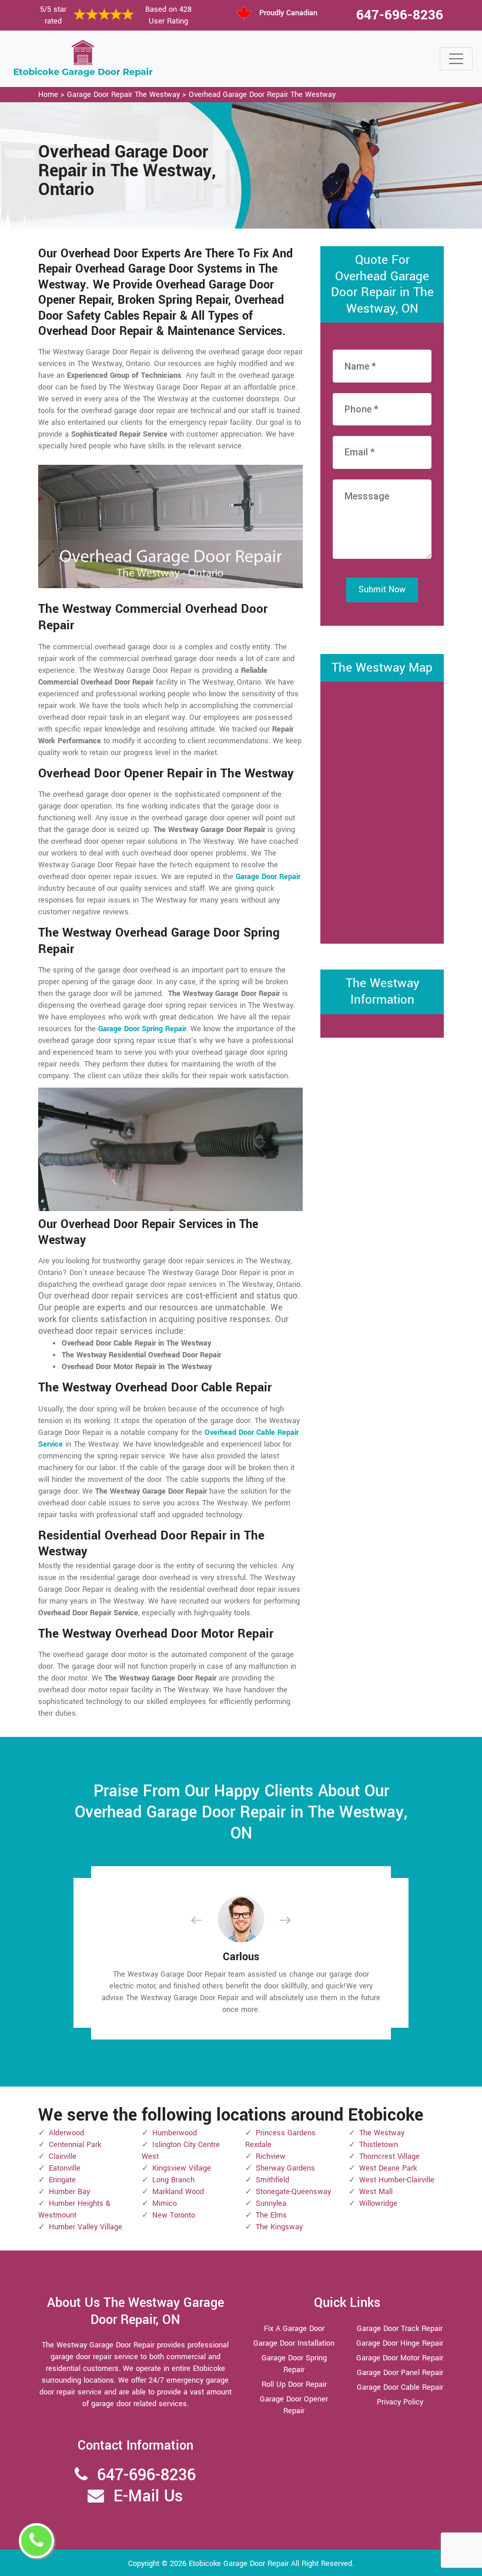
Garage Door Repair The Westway (123, 95)
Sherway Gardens (285, 2168)
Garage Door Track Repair (400, 2329)
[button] (206, 1920)
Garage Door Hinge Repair (400, 2343)
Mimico (165, 2203)
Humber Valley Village (86, 2227)
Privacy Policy (400, 2402)
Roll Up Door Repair (294, 2384)
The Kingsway (279, 2227)
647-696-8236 (400, 15)
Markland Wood (178, 2192)
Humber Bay (69, 2192)
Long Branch (173, 2180)
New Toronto (174, 2215)
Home (48, 95)
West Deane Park (388, 2168)
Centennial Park (75, 2145)
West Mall (376, 2192)
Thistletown (379, 2145)
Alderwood (66, 2133)
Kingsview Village (182, 2168)
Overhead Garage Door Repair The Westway (262, 95)
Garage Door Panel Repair (400, 2373)
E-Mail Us (148, 2496)
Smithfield (272, 2180)
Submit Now (382, 590)
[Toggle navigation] (456, 59)
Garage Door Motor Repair (400, 2358)
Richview (271, 2156)
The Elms (271, 2215)
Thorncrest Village (389, 2156)
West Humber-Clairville (397, 2180)
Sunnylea (271, 2203)
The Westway (382, 2133)
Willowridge (378, 2203)
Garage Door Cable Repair (400, 2387)
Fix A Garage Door (294, 2329)
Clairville (63, 2156)
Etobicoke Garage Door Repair (239, 2564)
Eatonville (65, 2168)
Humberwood (175, 2133)
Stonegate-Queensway (293, 2192)
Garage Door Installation (294, 2343)
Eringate (62, 2180)
